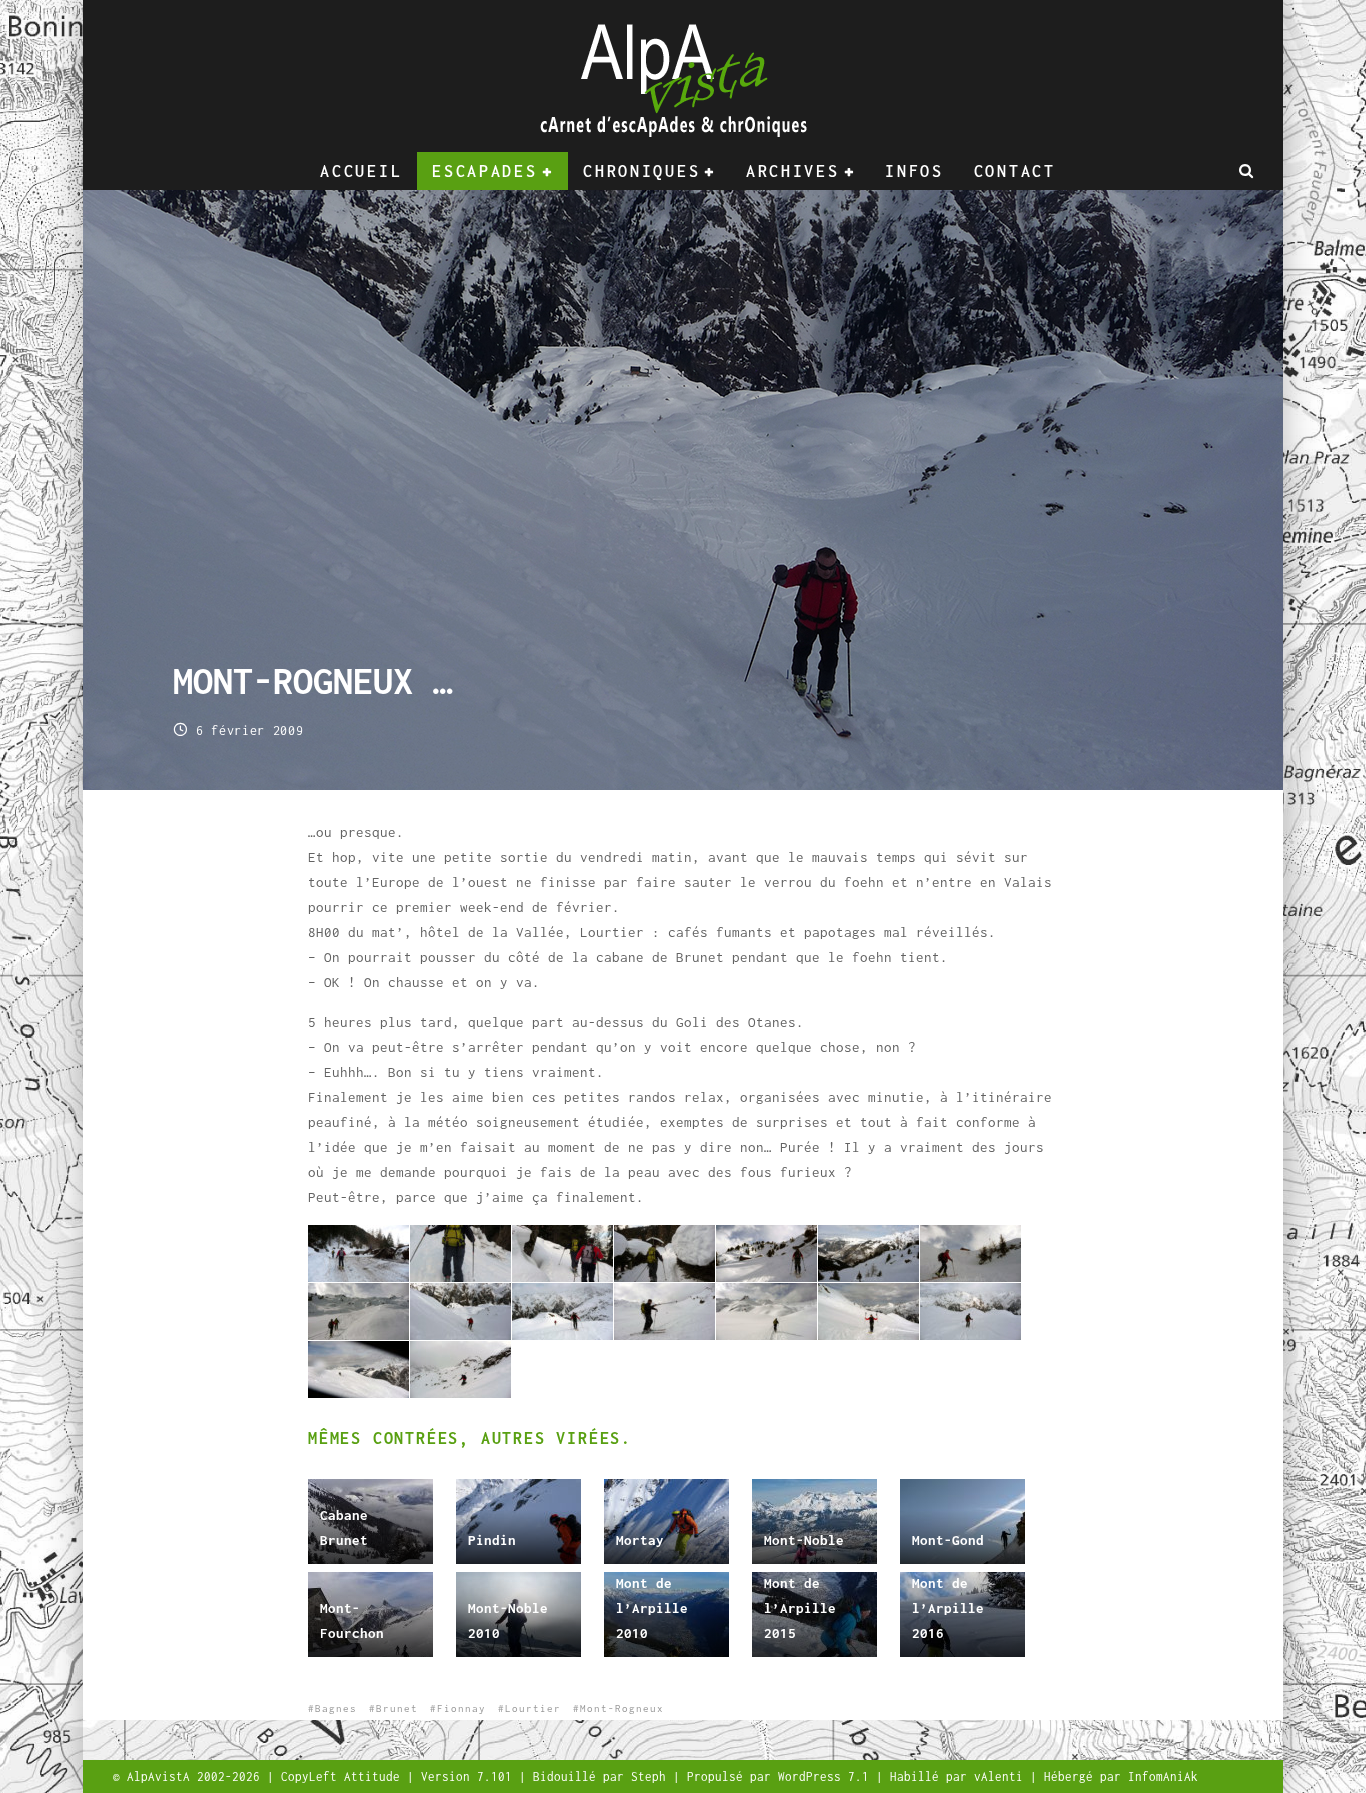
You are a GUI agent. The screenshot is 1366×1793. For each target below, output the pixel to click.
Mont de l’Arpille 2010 (652, 1608)
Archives (793, 171)
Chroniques (641, 171)
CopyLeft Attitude (344, 1776)
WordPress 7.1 (827, 1776)
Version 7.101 (470, 1776)
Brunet (397, 1708)
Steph (652, 1776)
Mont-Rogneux (622, 1708)
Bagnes (336, 1708)
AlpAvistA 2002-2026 (197, 1776)
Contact (1015, 171)
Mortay (640, 1540)
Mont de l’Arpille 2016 (948, 1608)
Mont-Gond (948, 1540)
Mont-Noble (804, 1540)
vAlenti (1002, 1776)
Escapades (484, 171)
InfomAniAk (1163, 1776)
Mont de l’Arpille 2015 (800, 1608)
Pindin (492, 1540)
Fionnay (461, 1708)
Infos (914, 171)
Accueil (361, 171)
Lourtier (533, 1708)
